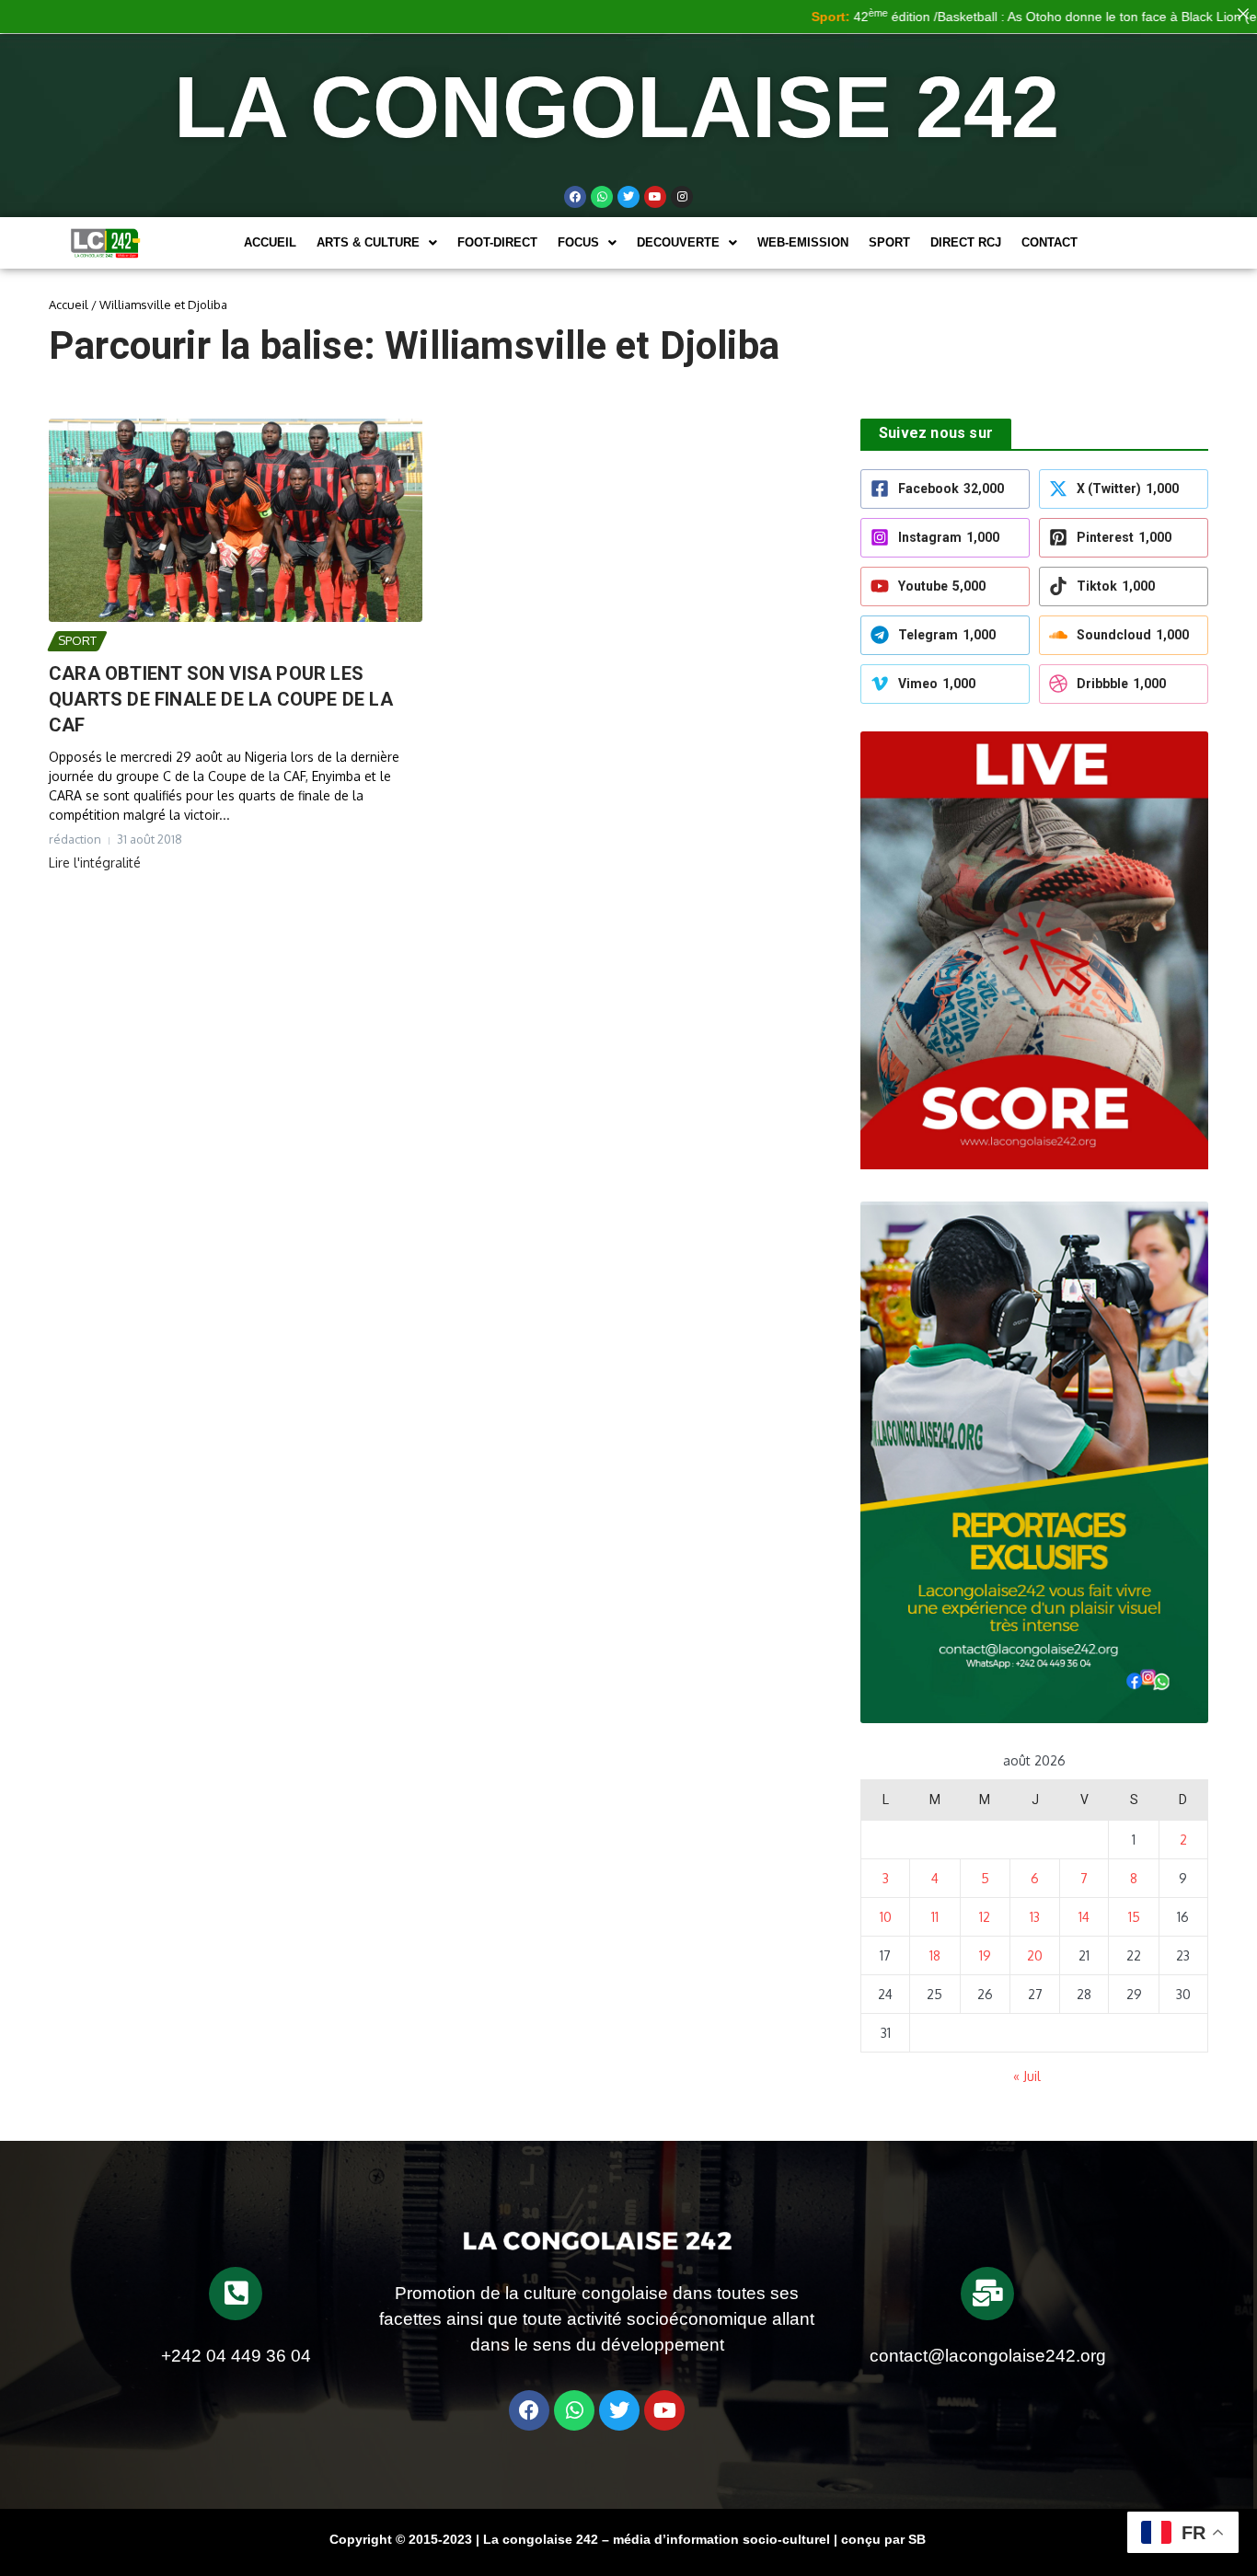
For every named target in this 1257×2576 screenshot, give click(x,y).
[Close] (1243, 14)
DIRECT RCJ (966, 242)
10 (886, 1917)
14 (1084, 1917)
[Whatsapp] (602, 197)
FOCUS (578, 242)
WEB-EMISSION (803, 242)
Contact (1049, 242)
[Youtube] (655, 197)
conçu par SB (883, 2539)
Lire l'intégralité (95, 862)
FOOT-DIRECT (497, 242)
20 (1035, 1955)
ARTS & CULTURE (368, 242)
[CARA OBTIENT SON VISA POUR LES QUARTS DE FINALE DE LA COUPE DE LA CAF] (236, 520)
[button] (377, 242)
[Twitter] (628, 197)
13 (1035, 1917)
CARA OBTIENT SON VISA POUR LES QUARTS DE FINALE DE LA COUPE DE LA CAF (221, 699)
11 (935, 1917)
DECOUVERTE (678, 242)
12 (985, 1917)
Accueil (270, 242)
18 (935, 1955)
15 (1134, 1917)
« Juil (1027, 2076)
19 (985, 1955)
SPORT (889, 242)
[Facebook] (575, 197)
